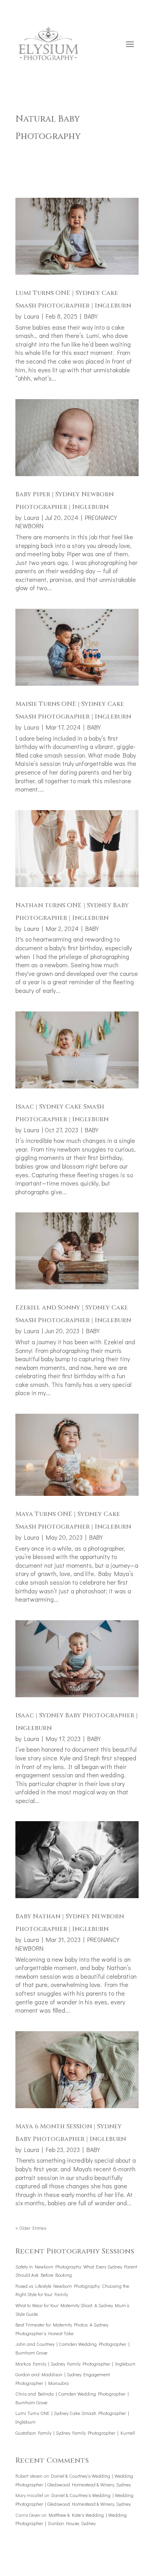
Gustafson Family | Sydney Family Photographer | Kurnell (75, 2433)
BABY (91, 316)
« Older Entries (31, 2228)
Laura (32, 316)
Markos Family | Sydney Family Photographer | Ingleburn (75, 2364)
